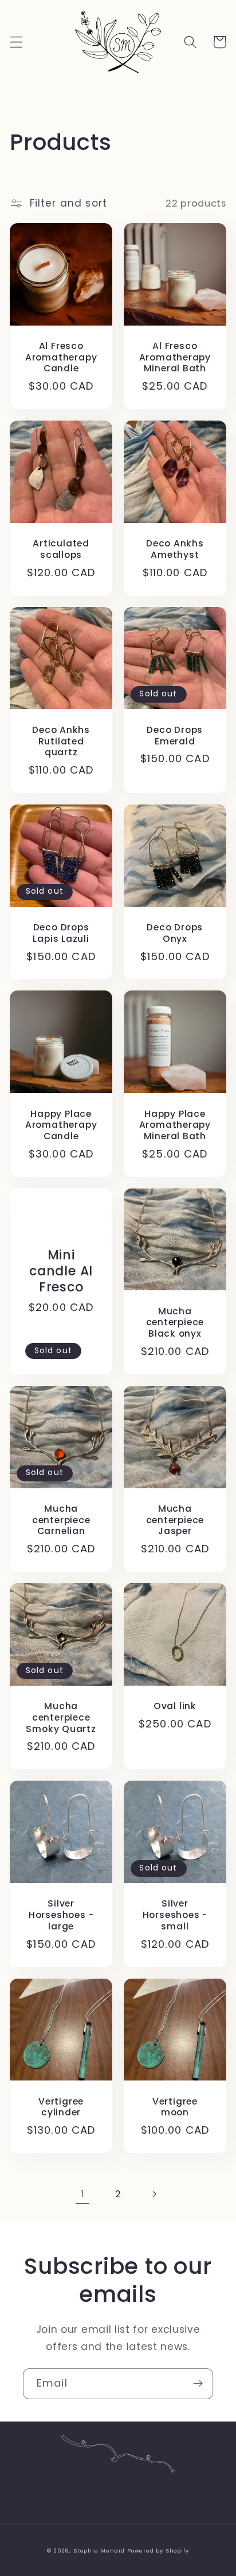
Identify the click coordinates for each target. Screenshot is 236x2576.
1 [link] (82, 2194)
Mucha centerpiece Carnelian (61, 1520)
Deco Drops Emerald (175, 736)
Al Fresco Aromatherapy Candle (61, 357)
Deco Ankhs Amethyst (175, 549)
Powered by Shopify (158, 2551)
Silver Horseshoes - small (175, 1915)
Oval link (175, 1706)
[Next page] (154, 2194)
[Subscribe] (198, 2384)
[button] (16, 42)
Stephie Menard (99, 2551)
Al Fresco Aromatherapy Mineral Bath (175, 357)
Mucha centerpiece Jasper (175, 1520)
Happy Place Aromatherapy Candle (61, 1125)
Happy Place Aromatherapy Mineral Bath (175, 1125)
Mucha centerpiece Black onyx (175, 1323)
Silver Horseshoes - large (61, 1915)
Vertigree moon (175, 2107)
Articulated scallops (61, 549)
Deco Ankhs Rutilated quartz (61, 741)
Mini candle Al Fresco (61, 1271)
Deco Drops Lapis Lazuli (61, 933)
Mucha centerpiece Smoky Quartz (61, 1717)
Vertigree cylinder (61, 2107)
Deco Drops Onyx (175, 933)
